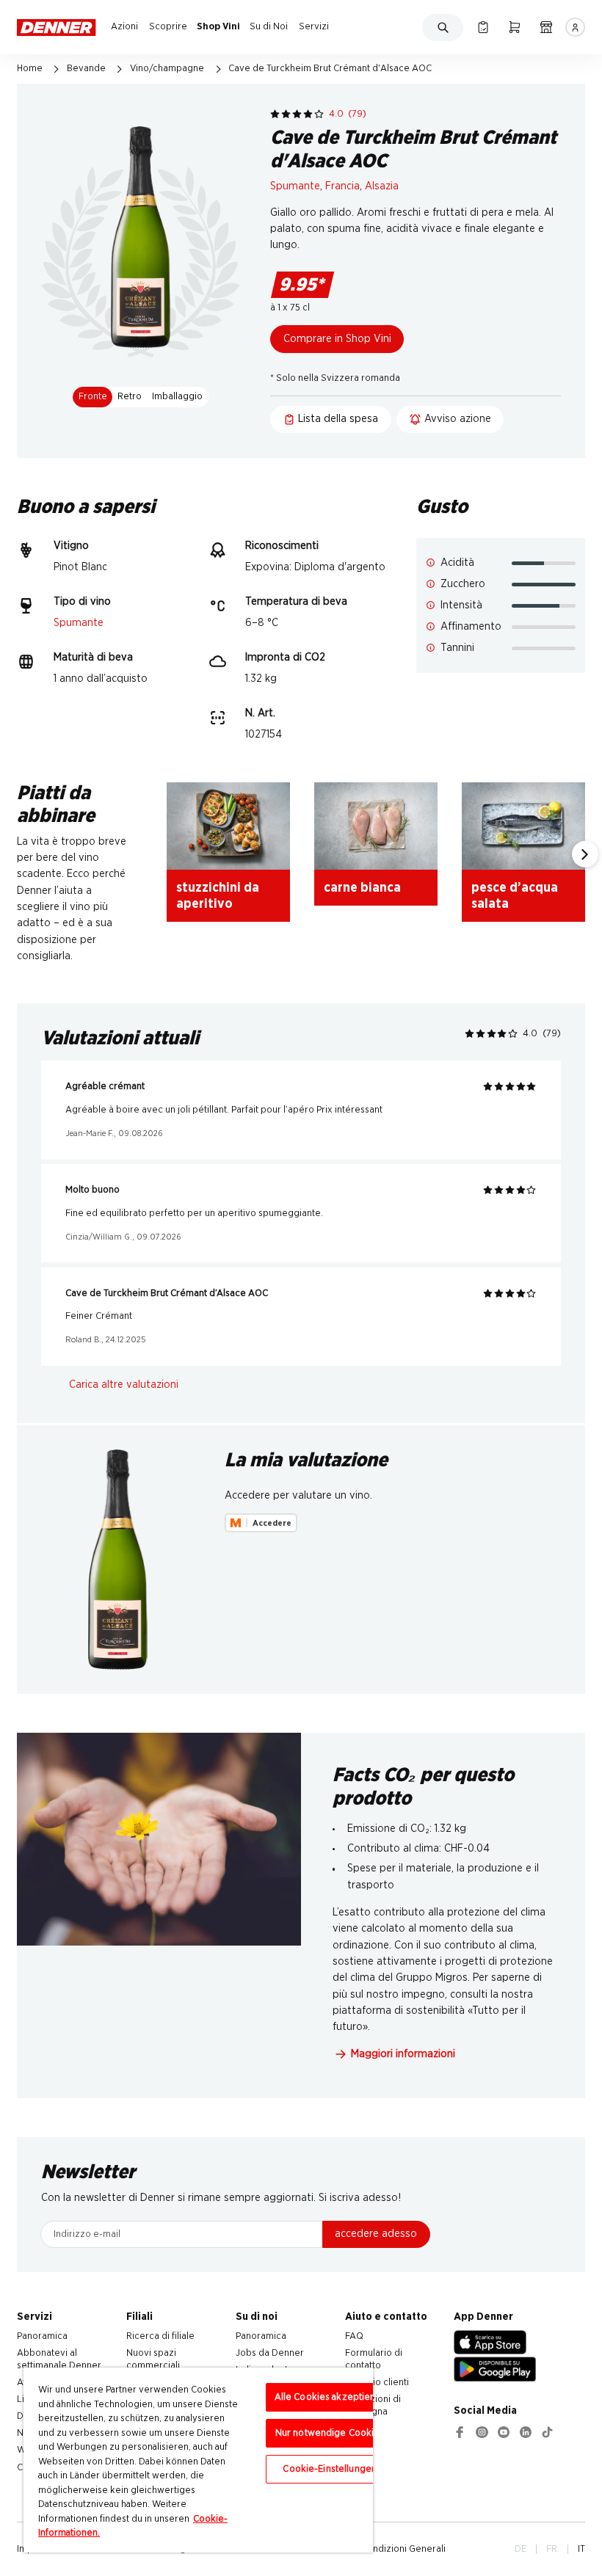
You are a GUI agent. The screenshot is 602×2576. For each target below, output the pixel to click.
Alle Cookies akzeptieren (330, 2397)
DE (521, 2549)
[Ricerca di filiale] (546, 27)
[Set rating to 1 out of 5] (275, 114)
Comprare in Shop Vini (337, 339)
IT (581, 2549)
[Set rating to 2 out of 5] (286, 114)
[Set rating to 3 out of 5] (297, 114)
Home (30, 68)
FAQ (354, 2336)
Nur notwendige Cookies (330, 2433)
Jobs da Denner (270, 2353)
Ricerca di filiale (160, 2336)
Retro (130, 396)
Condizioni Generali (403, 2549)
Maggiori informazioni (403, 2054)
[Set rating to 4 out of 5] (308, 114)
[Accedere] (575, 27)
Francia (342, 186)
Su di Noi (269, 26)
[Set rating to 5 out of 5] (319, 114)
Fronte (93, 396)
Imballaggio (177, 396)
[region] (198, 2460)
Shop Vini (218, 26)
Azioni (124, 26)
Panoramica (42, 2336)
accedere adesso (376, 2234)
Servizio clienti (377, 2382)
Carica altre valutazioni (124, 1385)
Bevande (86, 68)
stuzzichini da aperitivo (218, 896)
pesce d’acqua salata (515, 896)
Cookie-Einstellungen (330, 2469)
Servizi (314, 26)
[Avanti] (585, 854)
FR (552, 2549)
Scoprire (168, 26)
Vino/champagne (167, 68)
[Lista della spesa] (483, 27)
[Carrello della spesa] (514, 27)
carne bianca (362, 888)
